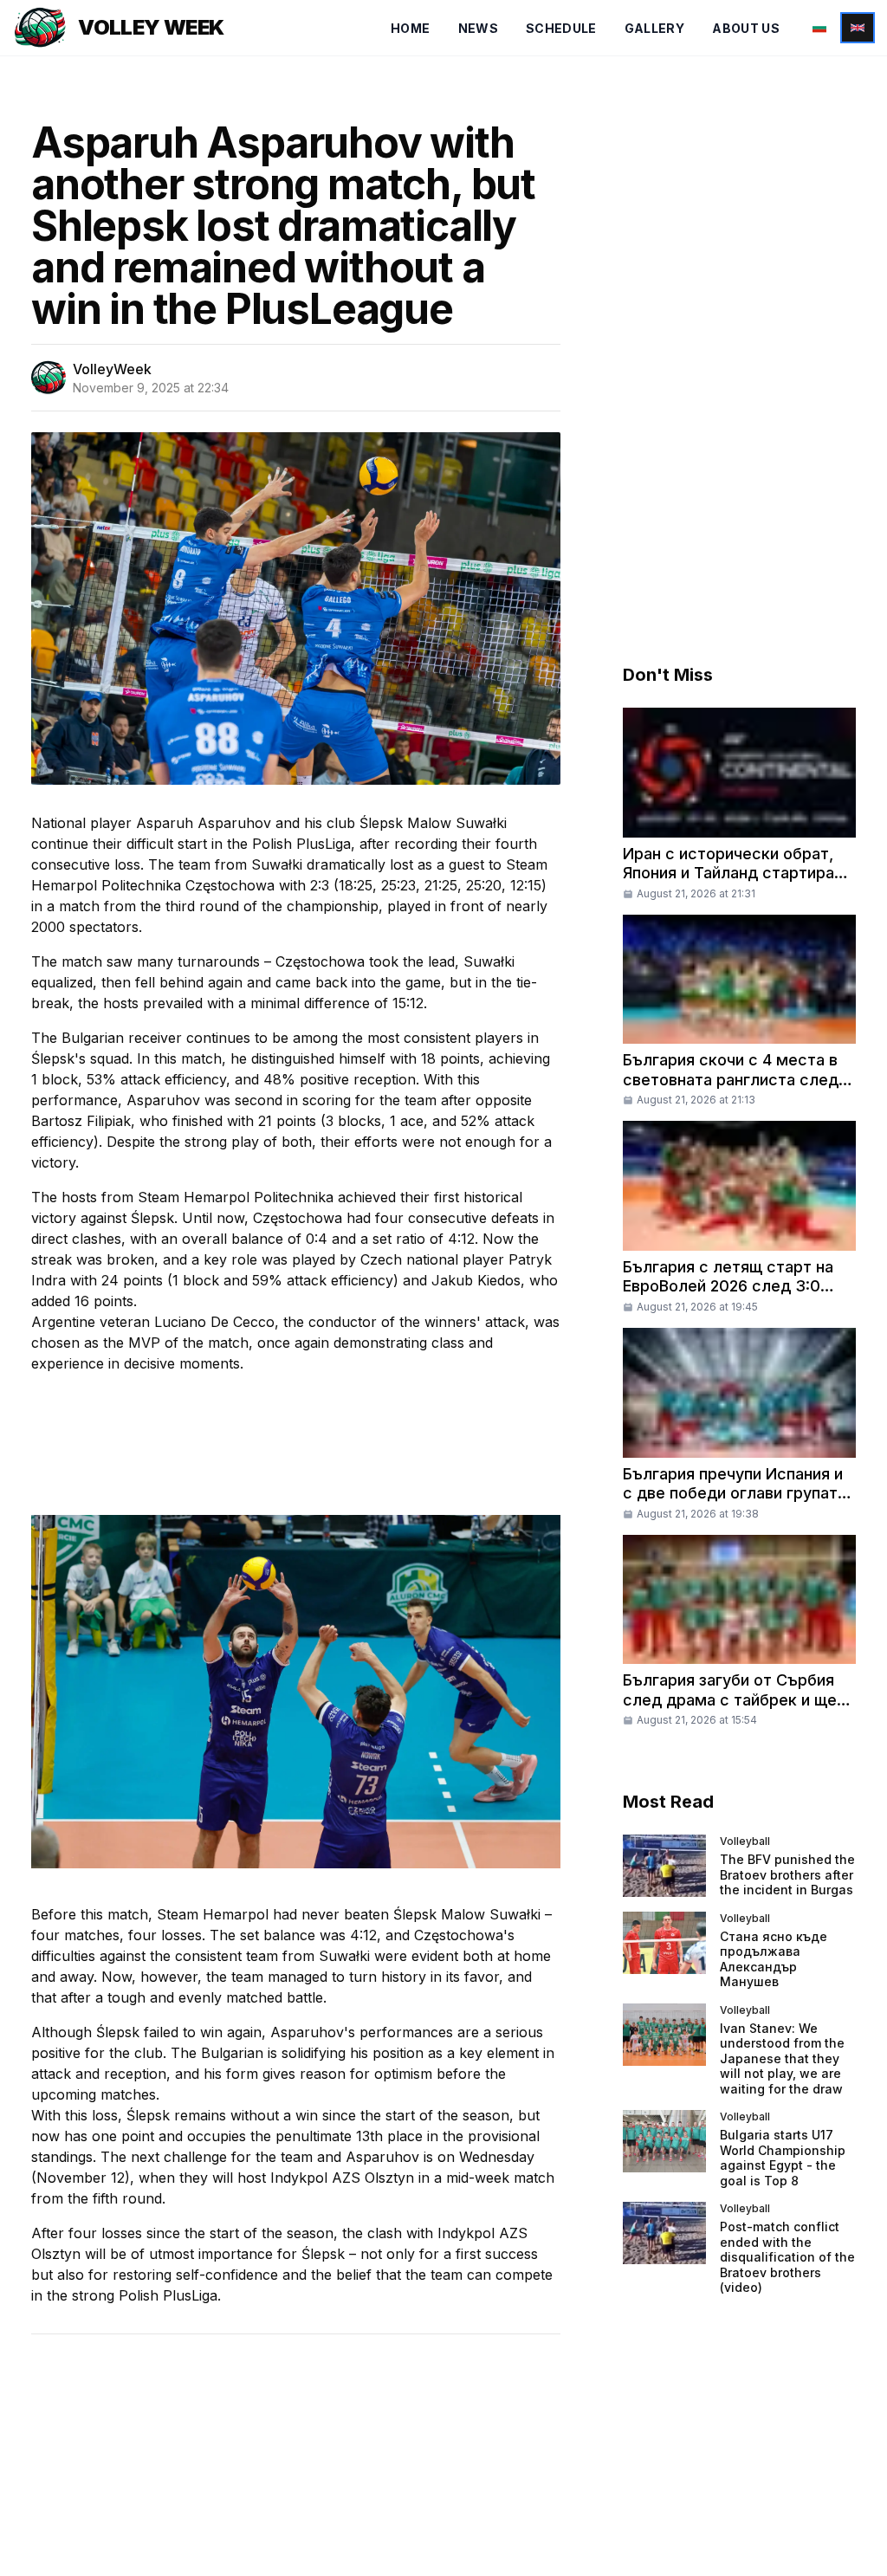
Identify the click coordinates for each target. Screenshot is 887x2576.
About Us (746, 28)
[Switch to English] (858, 28)
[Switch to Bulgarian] (819, 28)
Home (410, 28)
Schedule (561, 28)
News (478, 28)
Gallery (654, 28)
